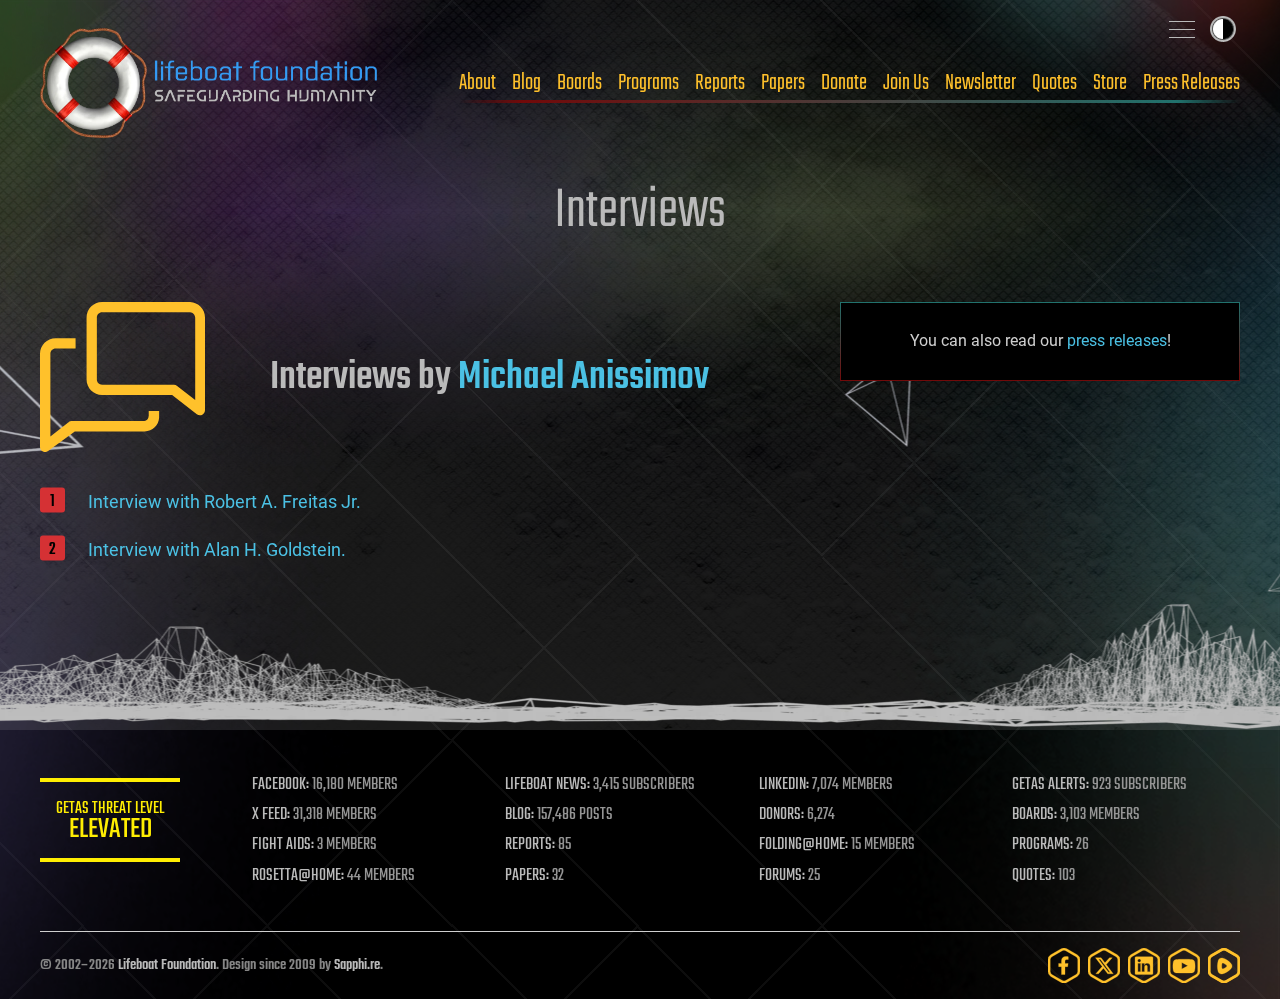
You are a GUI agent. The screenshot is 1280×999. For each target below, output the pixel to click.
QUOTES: (1033, 876)
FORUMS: (782, 876)
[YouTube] (1184, 965)
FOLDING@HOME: (803, 845)
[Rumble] (1224, 965)
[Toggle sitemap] (1182, 29)
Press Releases (1191, 83)
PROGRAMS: (1042, 845)
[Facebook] (1064, 965)
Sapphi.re (357, 965)
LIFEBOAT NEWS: (547, 785)
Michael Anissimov (583, 378)
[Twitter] (1104, 965)
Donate (844, 83)
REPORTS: (530, 845)
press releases (1117, 340)
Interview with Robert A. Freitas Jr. (224, 501)
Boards (579, 83)
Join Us (906, 83)
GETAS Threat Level (110, 823)
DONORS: (781, 815)
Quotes (1054, 83)
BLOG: (519, 815)
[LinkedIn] (1144, 965)
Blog (526, 83)
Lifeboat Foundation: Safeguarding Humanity (210, 83)
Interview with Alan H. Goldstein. (217, 549)
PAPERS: (527, 876)
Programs (648, 83)
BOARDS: (1034, 815)
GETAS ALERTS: (1050, 785)
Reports (720, 83)
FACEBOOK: (280, 785)
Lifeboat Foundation (167, 965)
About (477, 83)
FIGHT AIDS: (283, 845)
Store (1110, 83)
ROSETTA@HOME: (298, 876)
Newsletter (980, 83)
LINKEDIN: (784, 785)
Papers (783, 83)
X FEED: (271, 815)
